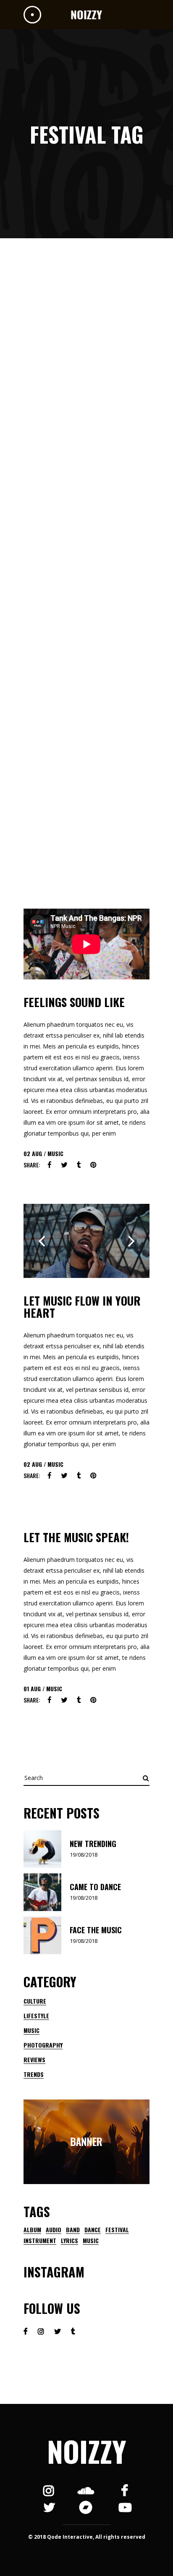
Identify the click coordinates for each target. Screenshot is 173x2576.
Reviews (34, 2060)
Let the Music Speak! (76, 1537)
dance (93, 2230)
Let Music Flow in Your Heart (82, 1307)
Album (32, 2230)
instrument (40, 2241)
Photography (43, 2045)
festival (117, 2230)
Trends (34, 2074)
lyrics (69, 2241)
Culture (35, 2001)
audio (54, 2230)
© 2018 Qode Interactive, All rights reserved (87, 2537)
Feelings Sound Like (74, 1002)
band (73, 2230)
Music (55, 1153)
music (91, 2241)
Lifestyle (36, 2016)
